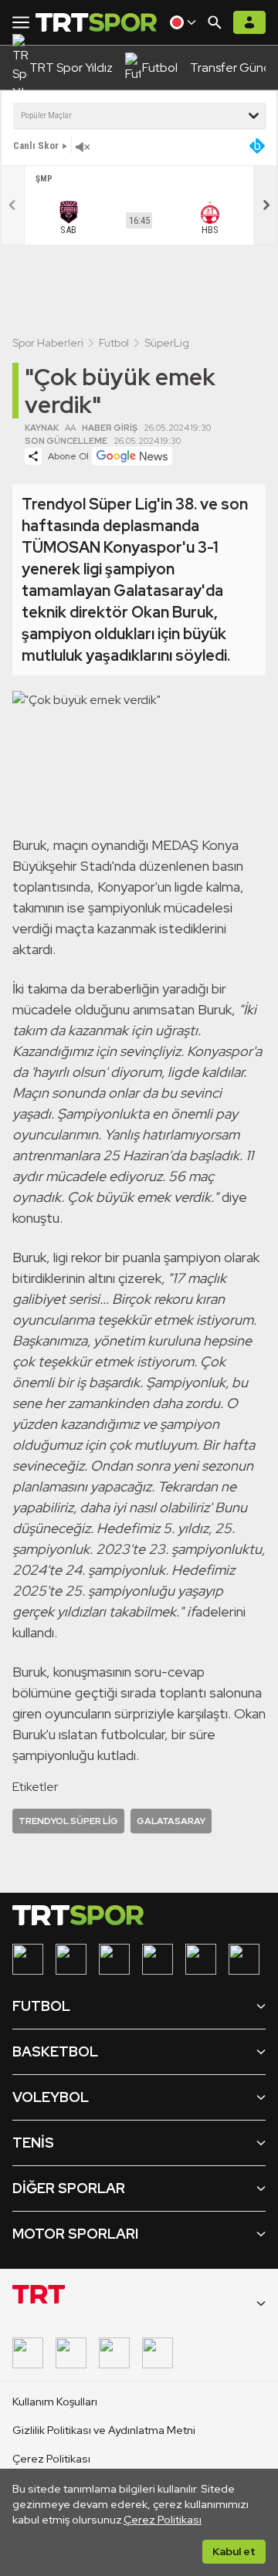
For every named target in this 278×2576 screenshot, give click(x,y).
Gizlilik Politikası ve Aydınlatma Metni (104, 2430)
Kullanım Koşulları (55, 2402)
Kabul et (234, 2551)
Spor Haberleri (48, 343)
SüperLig (167, 343)
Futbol (114, 343)
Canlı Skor (36, 146)
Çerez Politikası (163, 2520)
